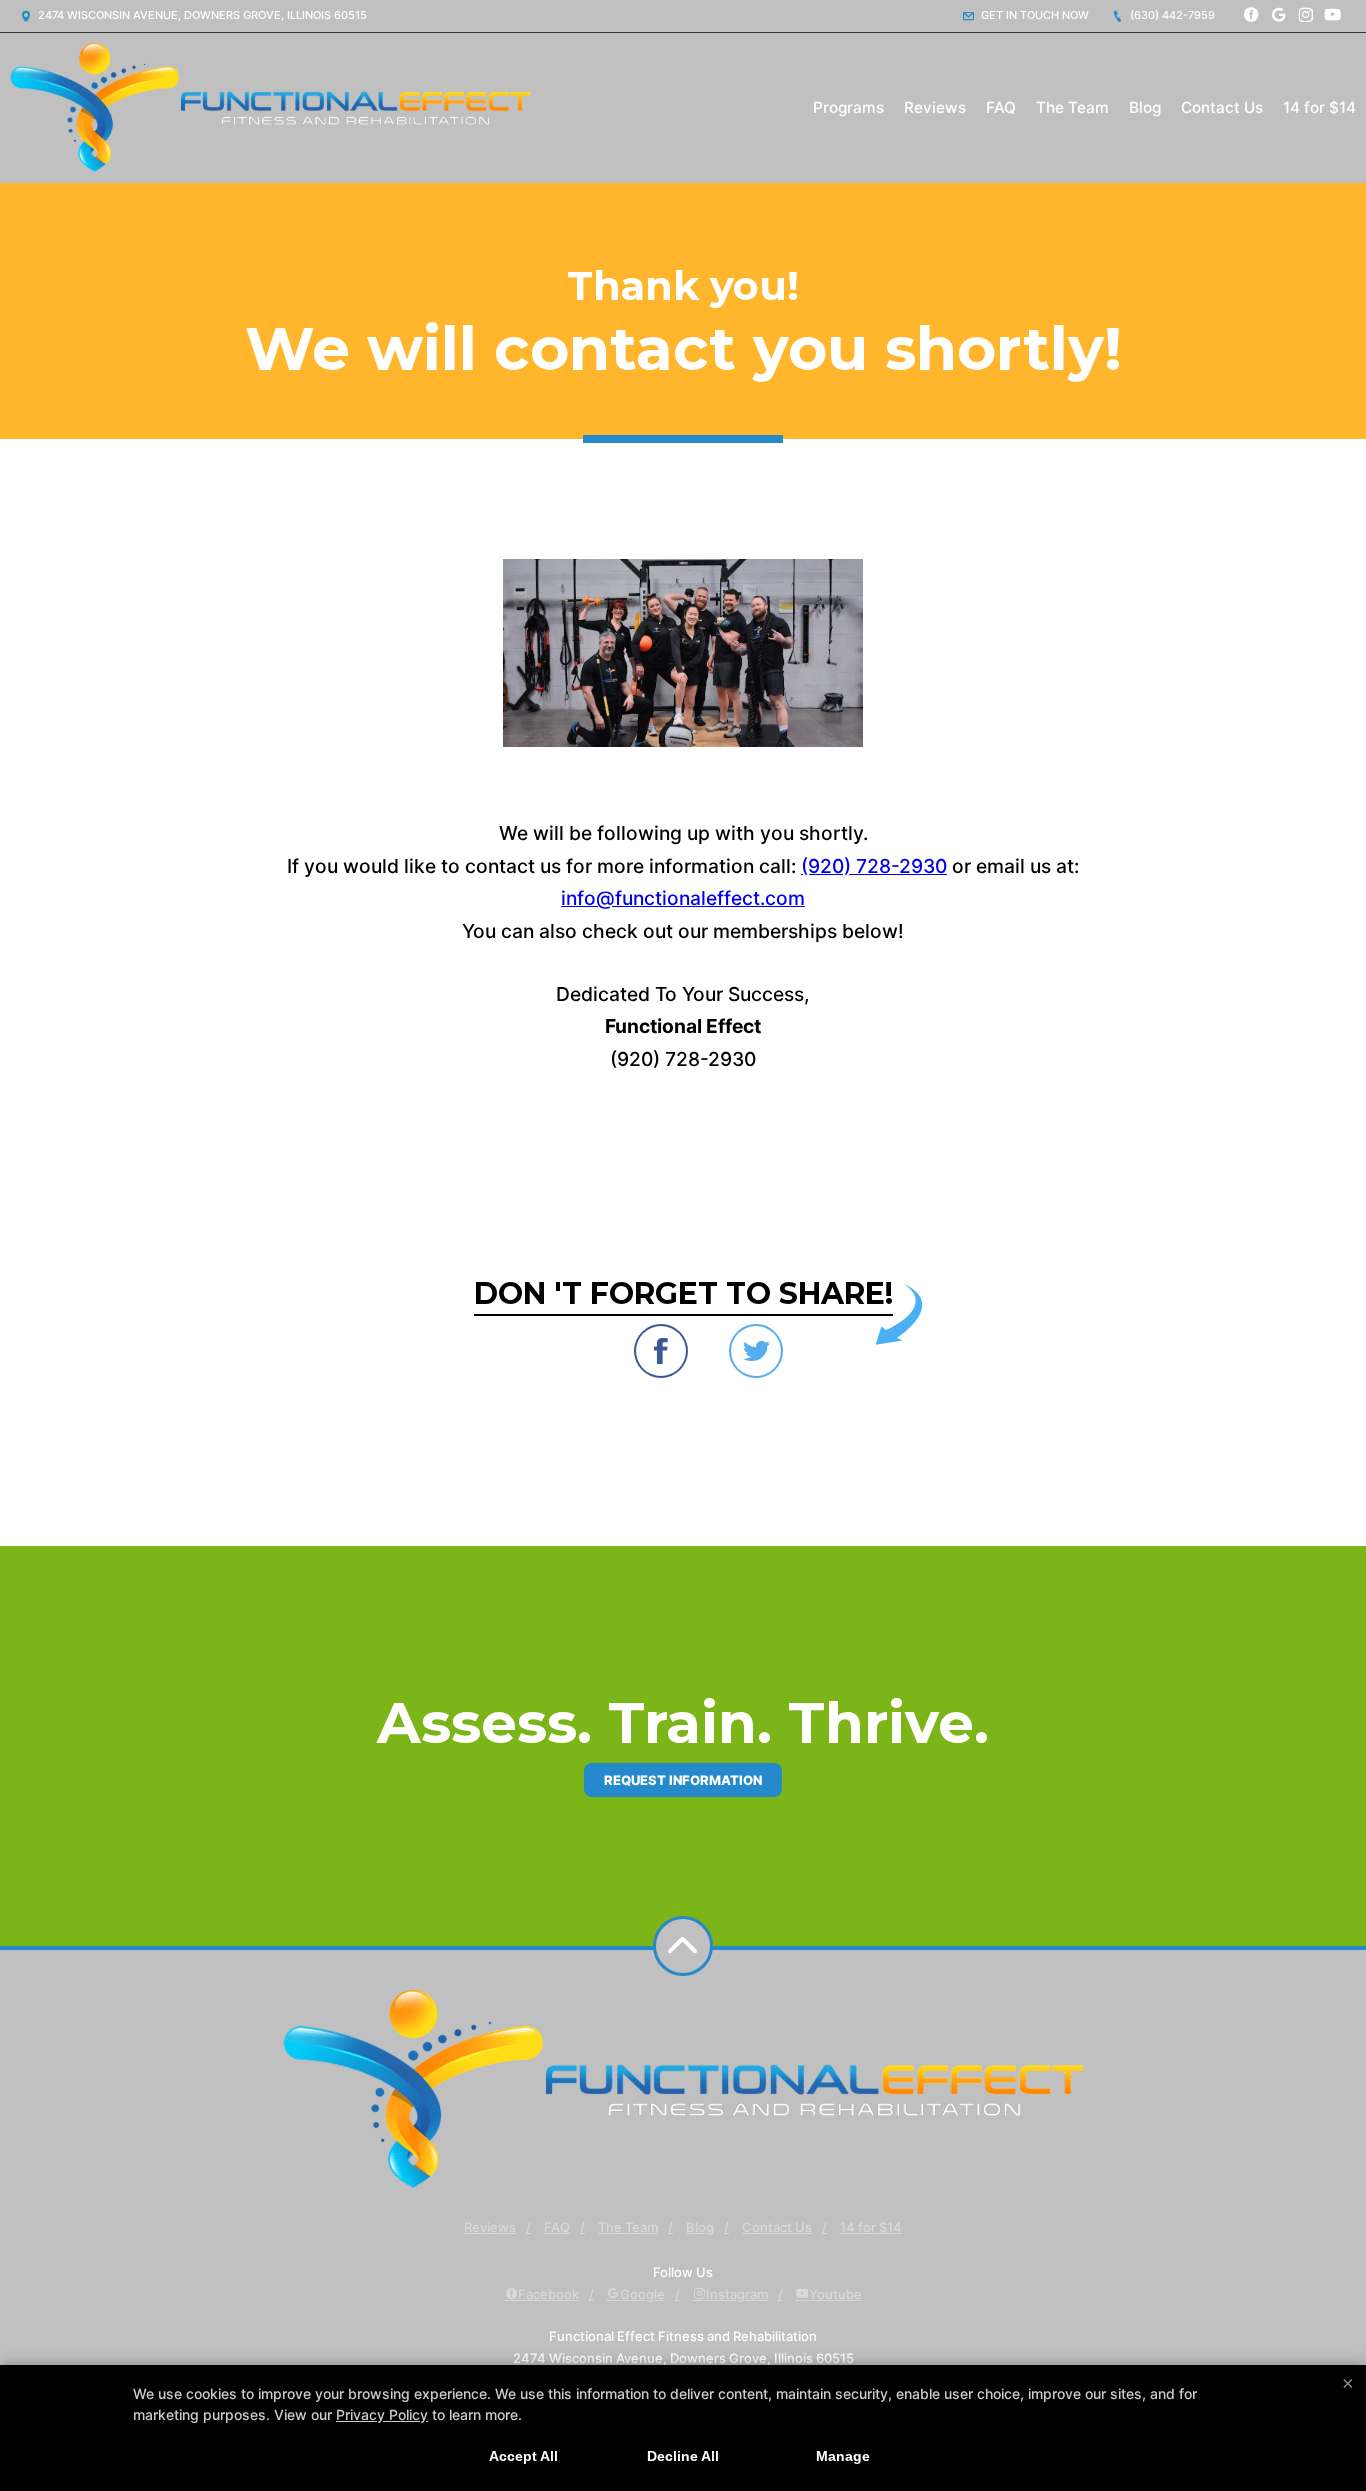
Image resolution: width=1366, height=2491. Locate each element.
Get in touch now (1033, 15)
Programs (848, 107)
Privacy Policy (382, 2414)
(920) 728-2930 (874, 866)
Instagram (737, 2294)
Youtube (835, 2294)
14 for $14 (1319, 107)
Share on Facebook (661, 1351)
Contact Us (1222, 107)
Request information (683, 1780)
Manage (843, 2456)
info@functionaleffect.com (683, 898)
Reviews (935, 107)
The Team (1072, 107)
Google (642, 2294)
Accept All (523, 2456)
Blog (1145, 107)
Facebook (548, 2294)
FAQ (1001, 107)
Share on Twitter (756, 1351)
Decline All (683, 2456)
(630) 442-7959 (1171, 15)
